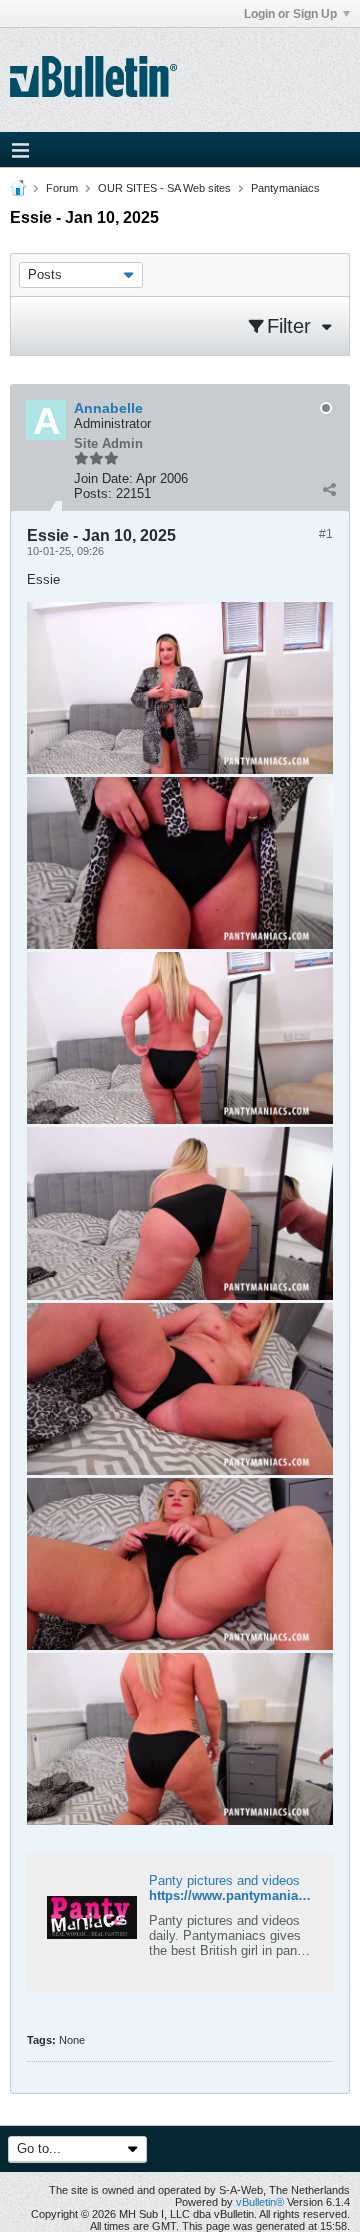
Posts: (93, 493)
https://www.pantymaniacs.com (246, 1895)
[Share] (329, 489)
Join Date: (103, 478)
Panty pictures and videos (224, 1880)
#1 (326, 534)
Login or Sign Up (290, 14)
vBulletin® (260, 2202)
